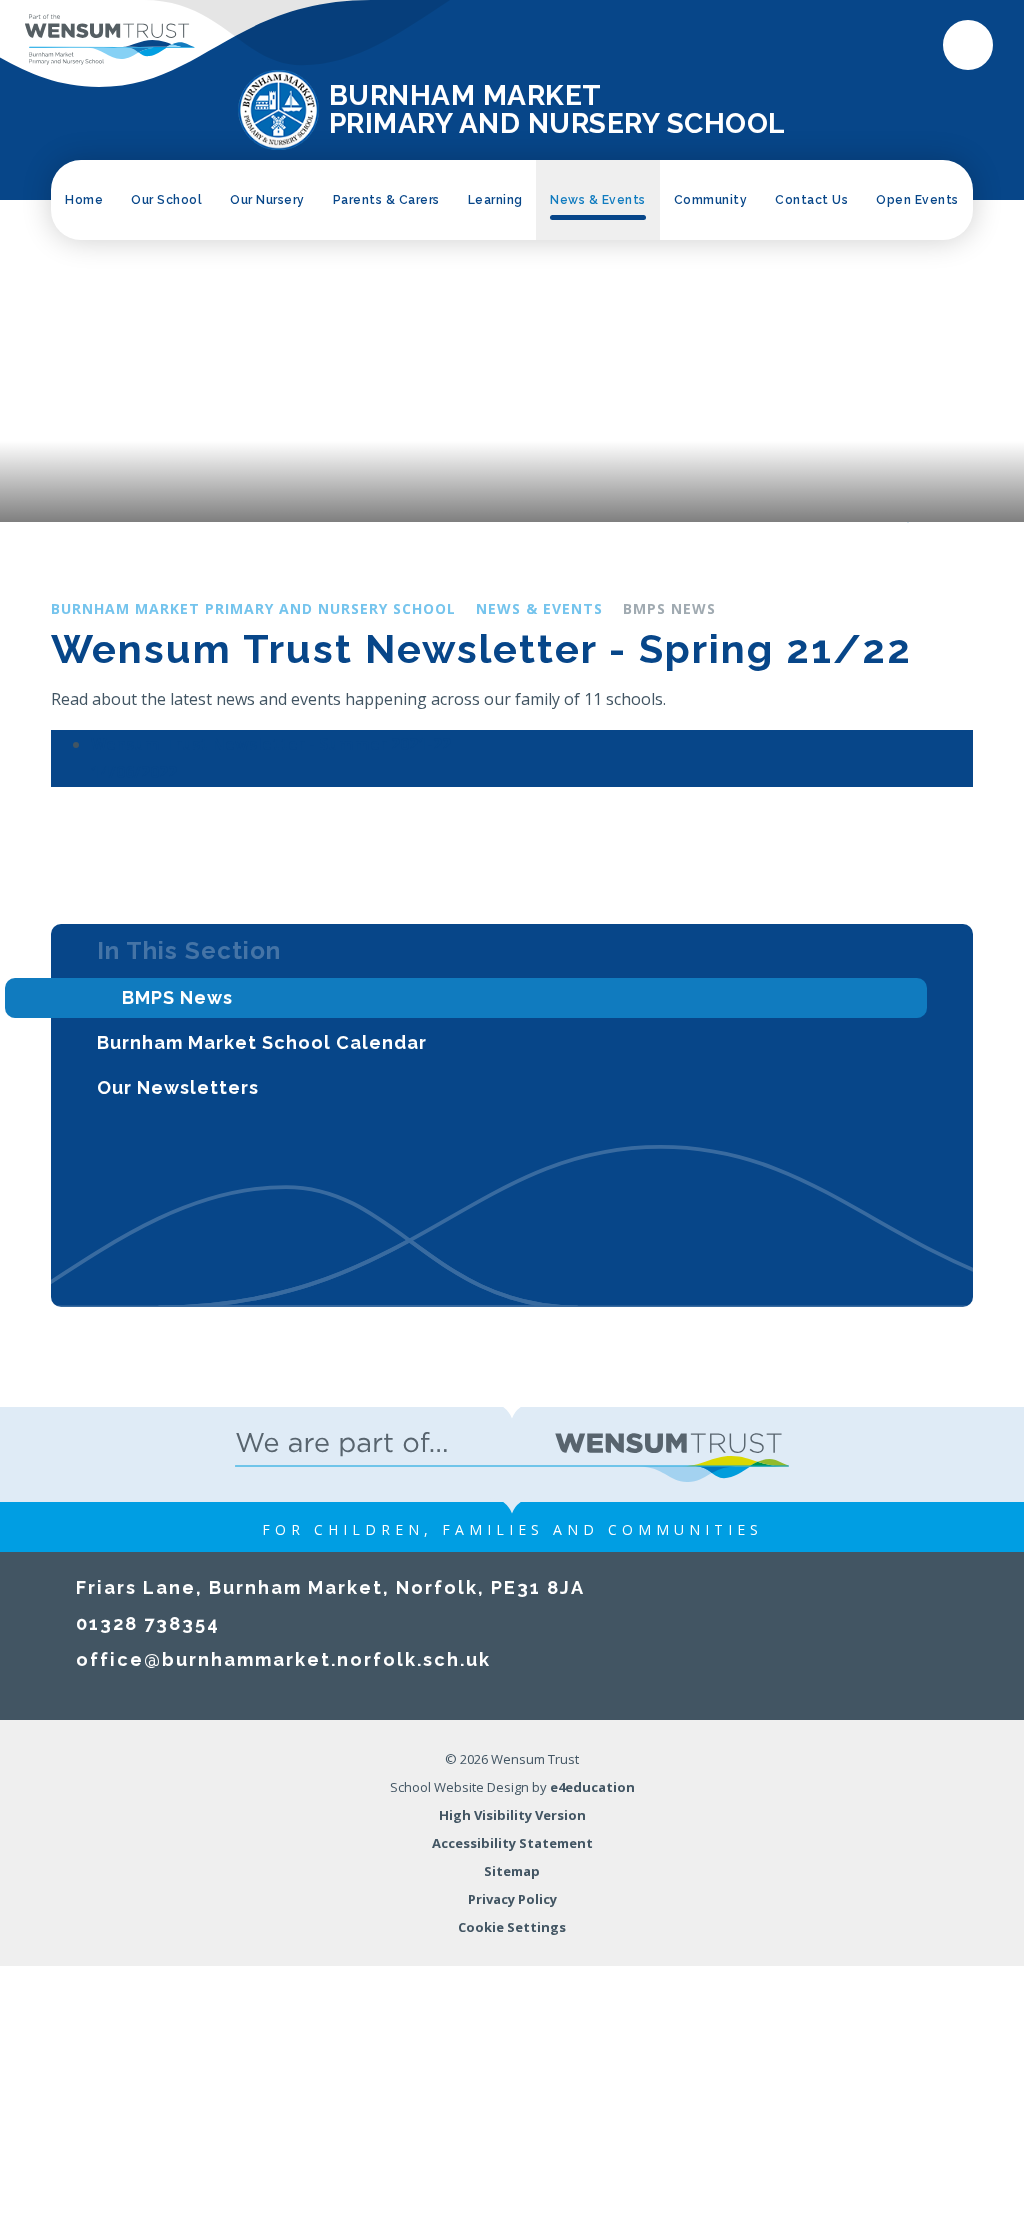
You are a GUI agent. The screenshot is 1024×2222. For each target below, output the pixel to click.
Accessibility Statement (512, 1843)
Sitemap (512, 1871)
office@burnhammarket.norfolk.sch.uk (283, 1659)
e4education (592, 1787)
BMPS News (669, 608)
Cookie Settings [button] (512, 1927)
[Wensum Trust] (110, 39)
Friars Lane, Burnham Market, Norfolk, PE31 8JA (330, 1587)
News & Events (539, 608)
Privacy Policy (512, 1899)
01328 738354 (148, 1623)
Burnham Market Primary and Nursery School (253, 608)
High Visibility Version (512, 1815)
